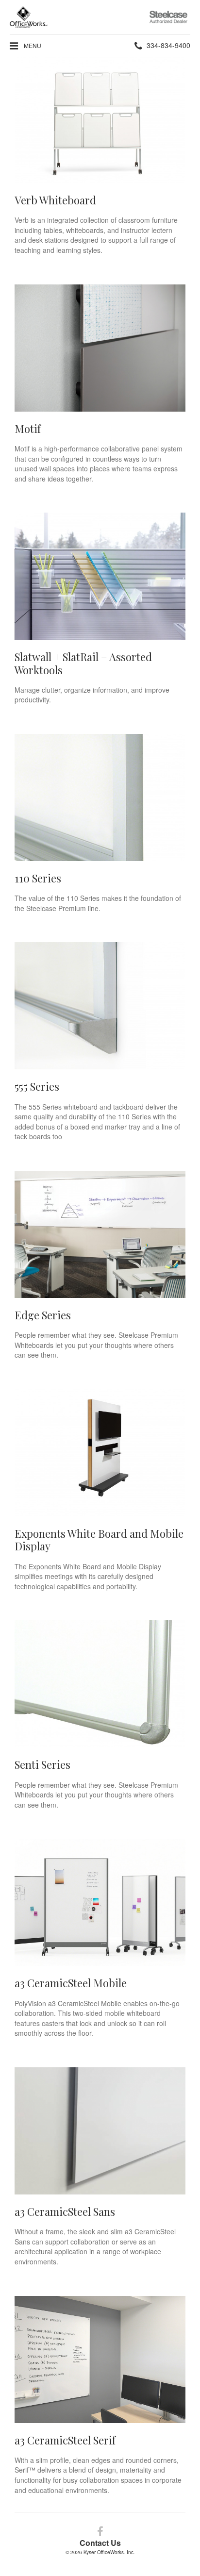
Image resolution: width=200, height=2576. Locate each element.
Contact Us (100, 2543)
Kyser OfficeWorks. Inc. (109, 2552)
